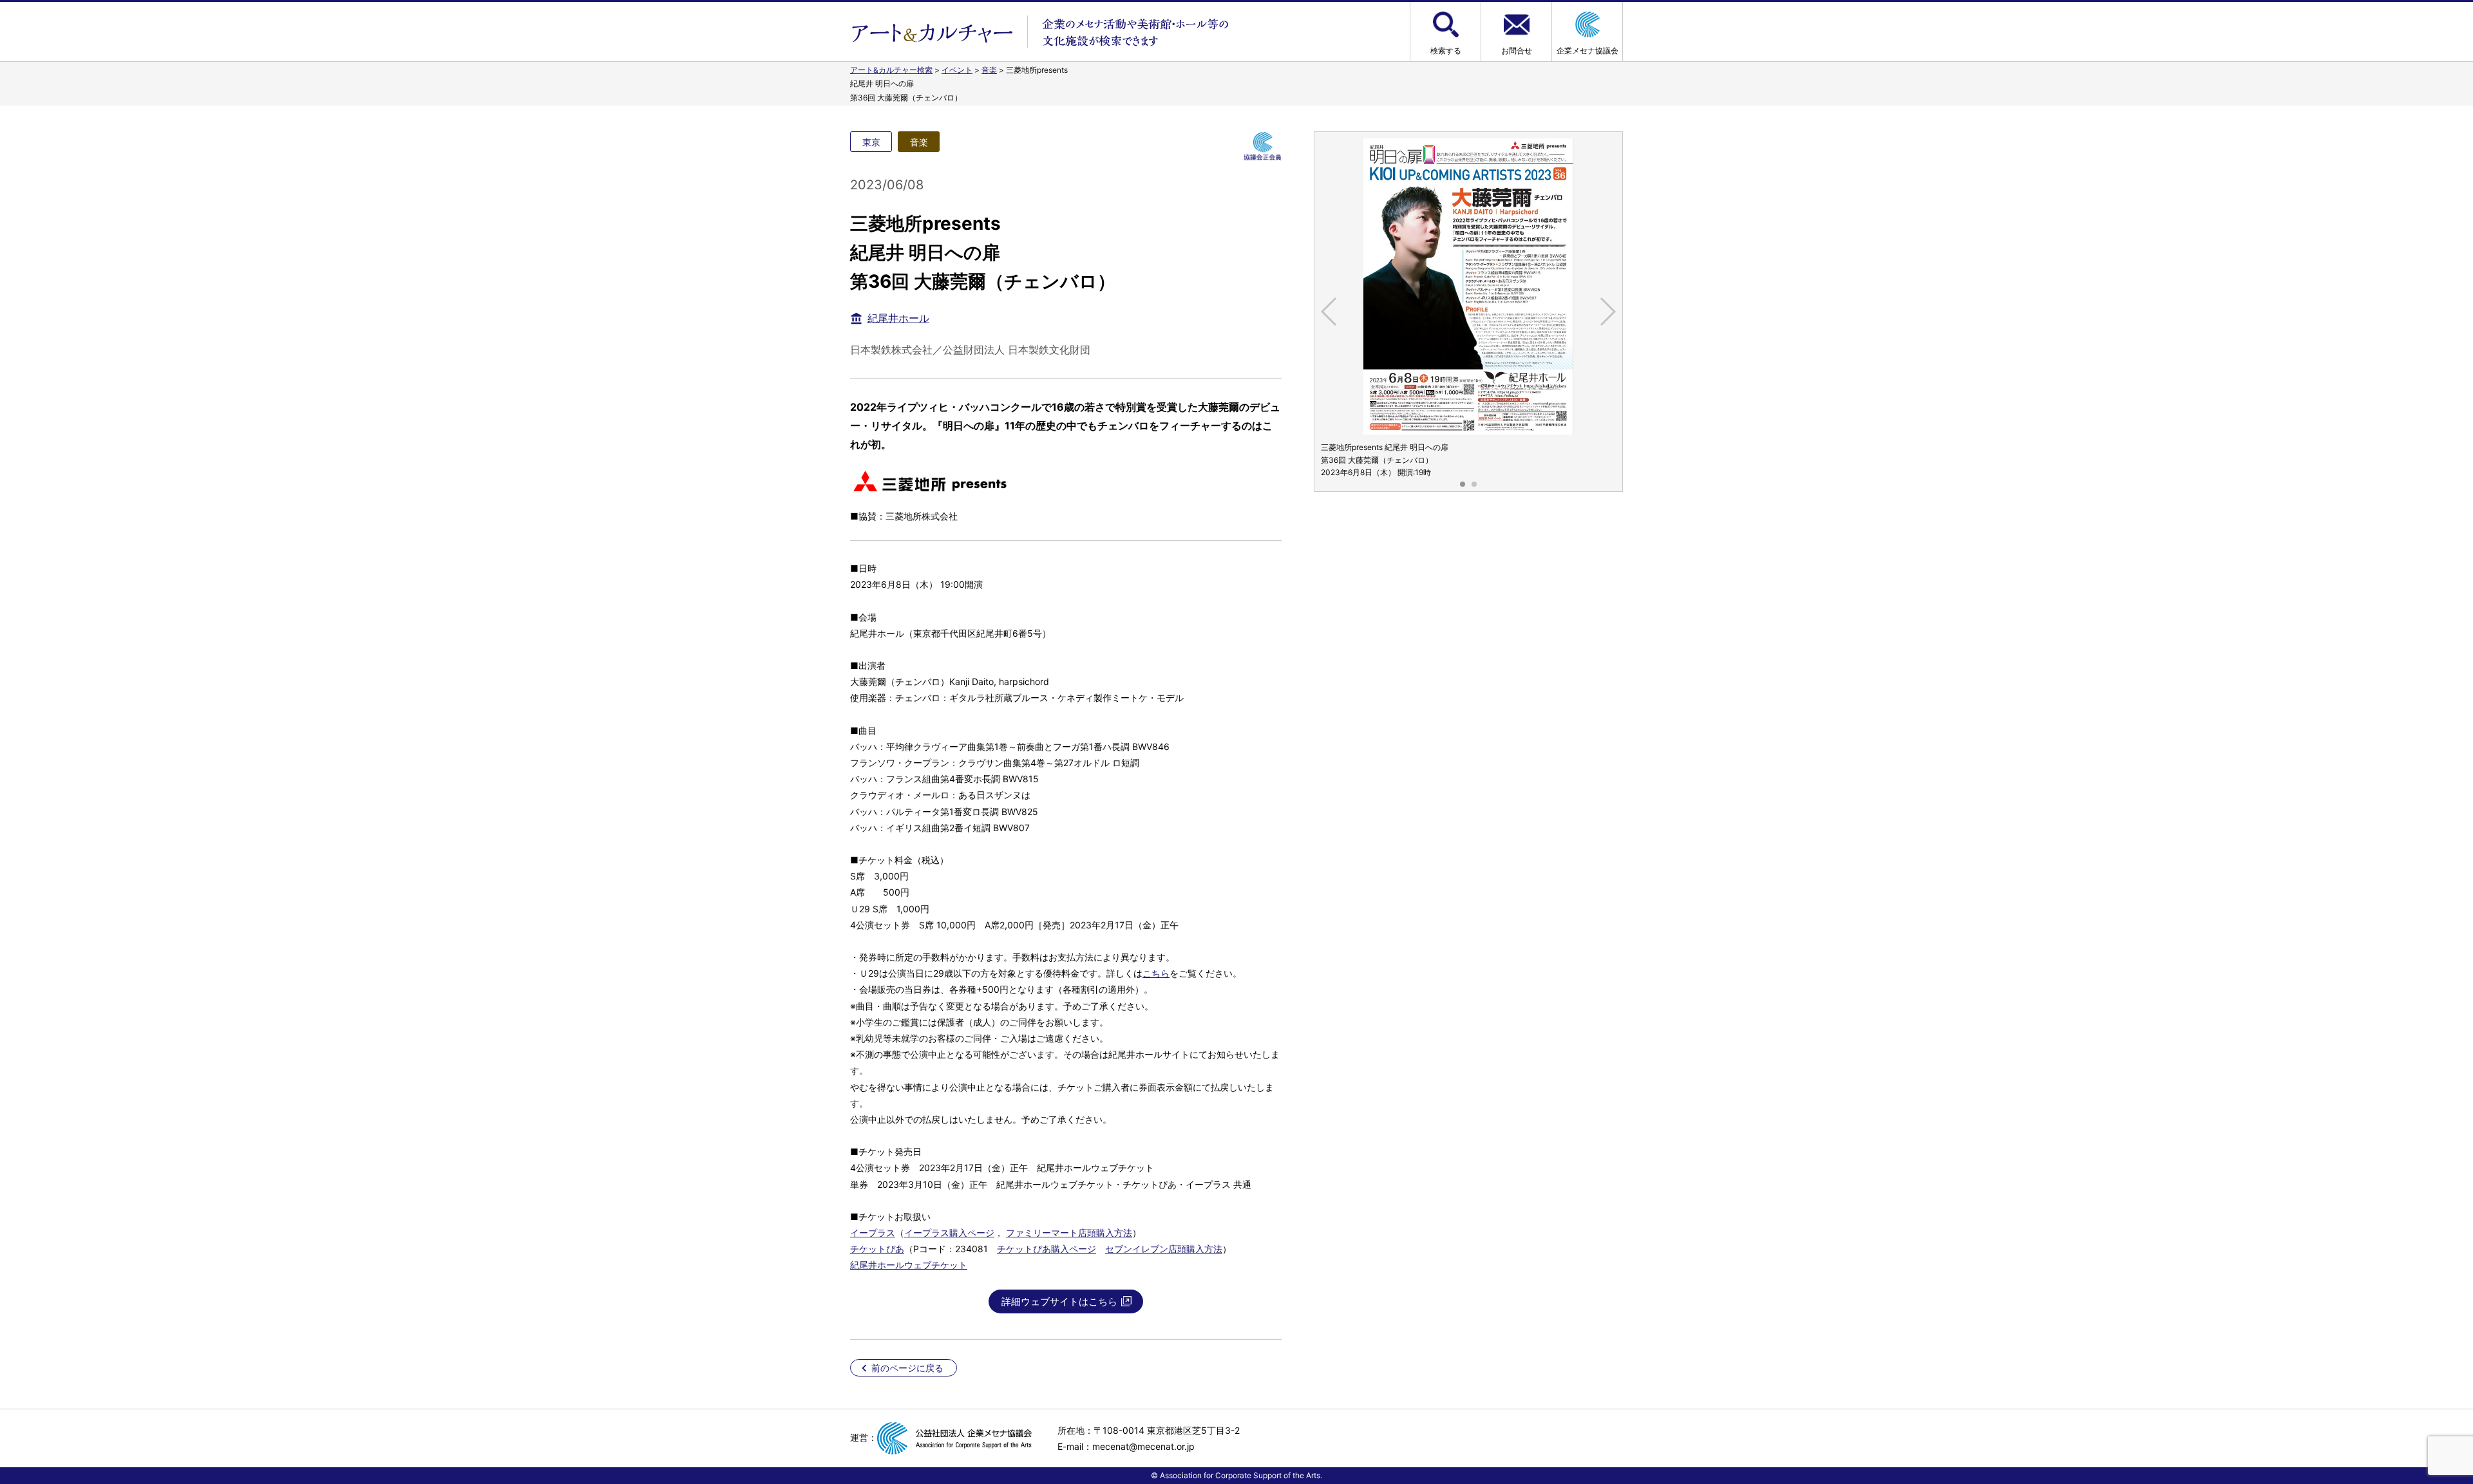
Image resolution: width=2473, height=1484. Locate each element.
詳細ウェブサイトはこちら (1059, 1301)
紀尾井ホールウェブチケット (909, 1265)
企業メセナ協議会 (1587, 51)
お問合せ (1517, 51)
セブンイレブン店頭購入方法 (1164, 1249)
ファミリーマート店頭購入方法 (1069, 1233)
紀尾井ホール (898, 318)
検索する (1446, 51)
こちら (1156, 973)
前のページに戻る (907, 1368)
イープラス (873, 1233)
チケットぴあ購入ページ (1047, 1249)
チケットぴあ (877, 1249)
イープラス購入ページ (949, 1233)
